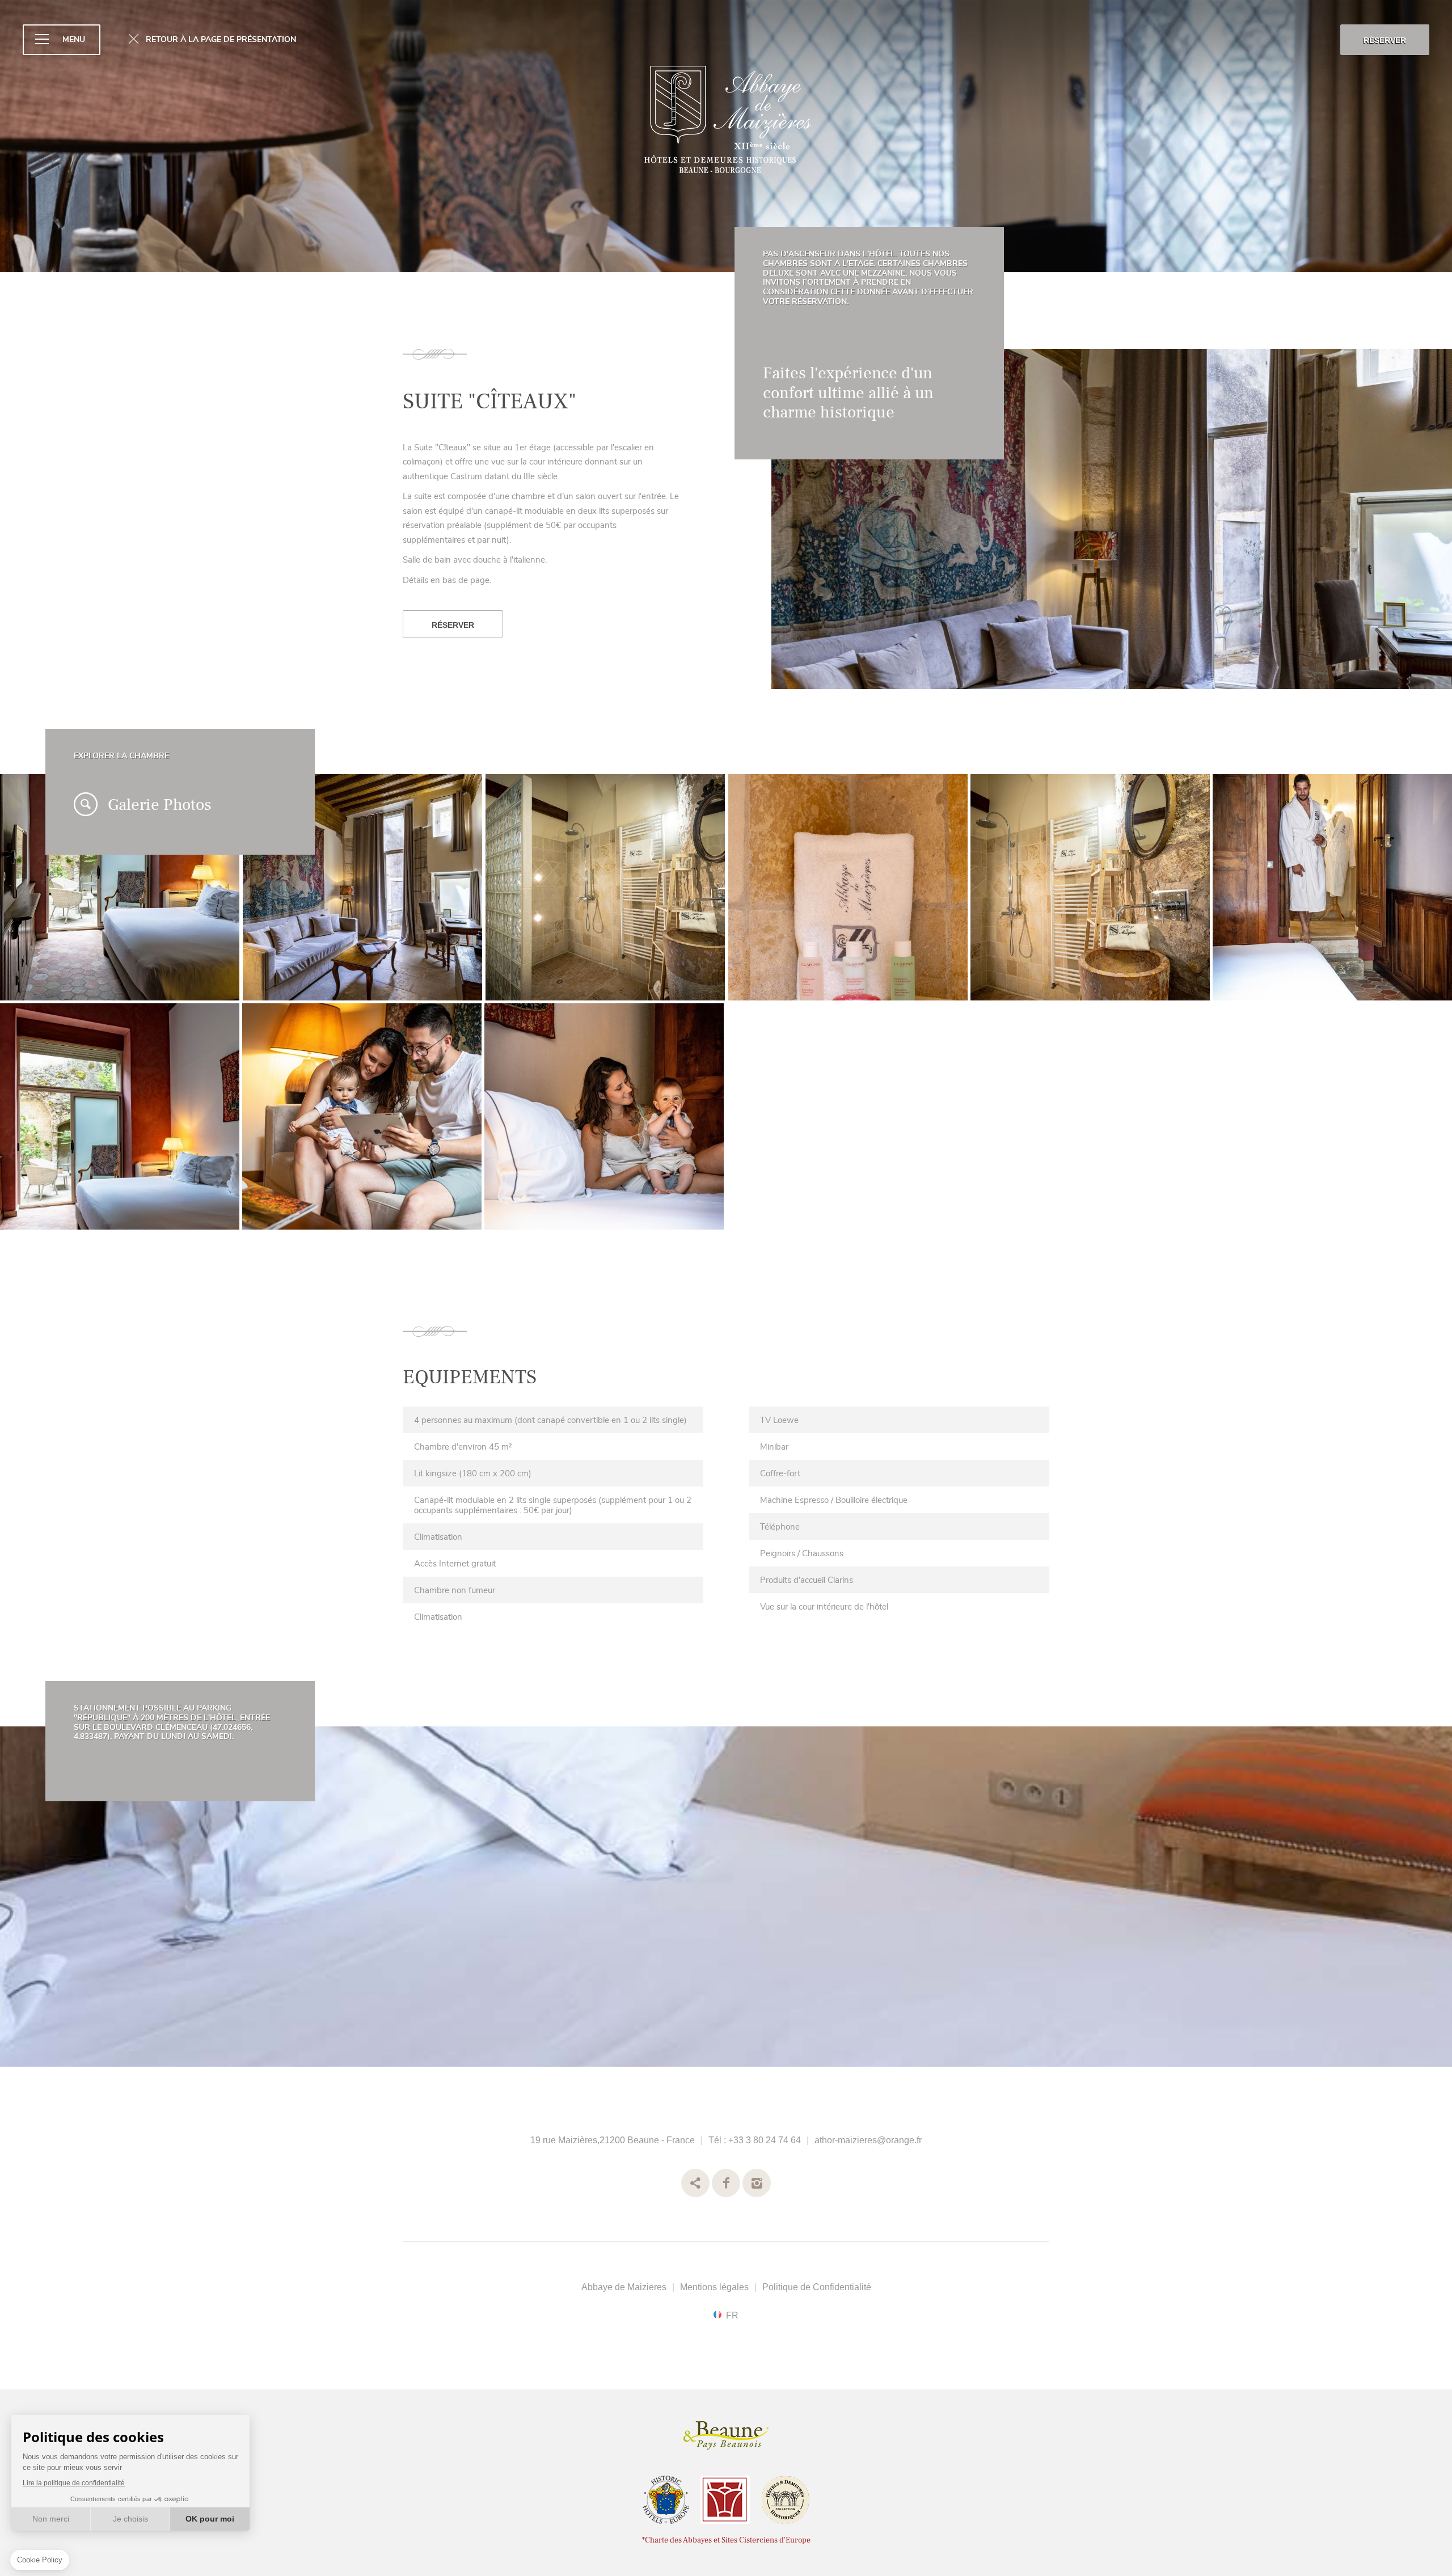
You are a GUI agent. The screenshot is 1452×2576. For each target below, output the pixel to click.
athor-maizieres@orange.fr (868, 2140)
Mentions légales (714, 2287)
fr (732, 2315)
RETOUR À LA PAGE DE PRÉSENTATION (221, 39)
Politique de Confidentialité (817, 2287)
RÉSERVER (1385, 40)
